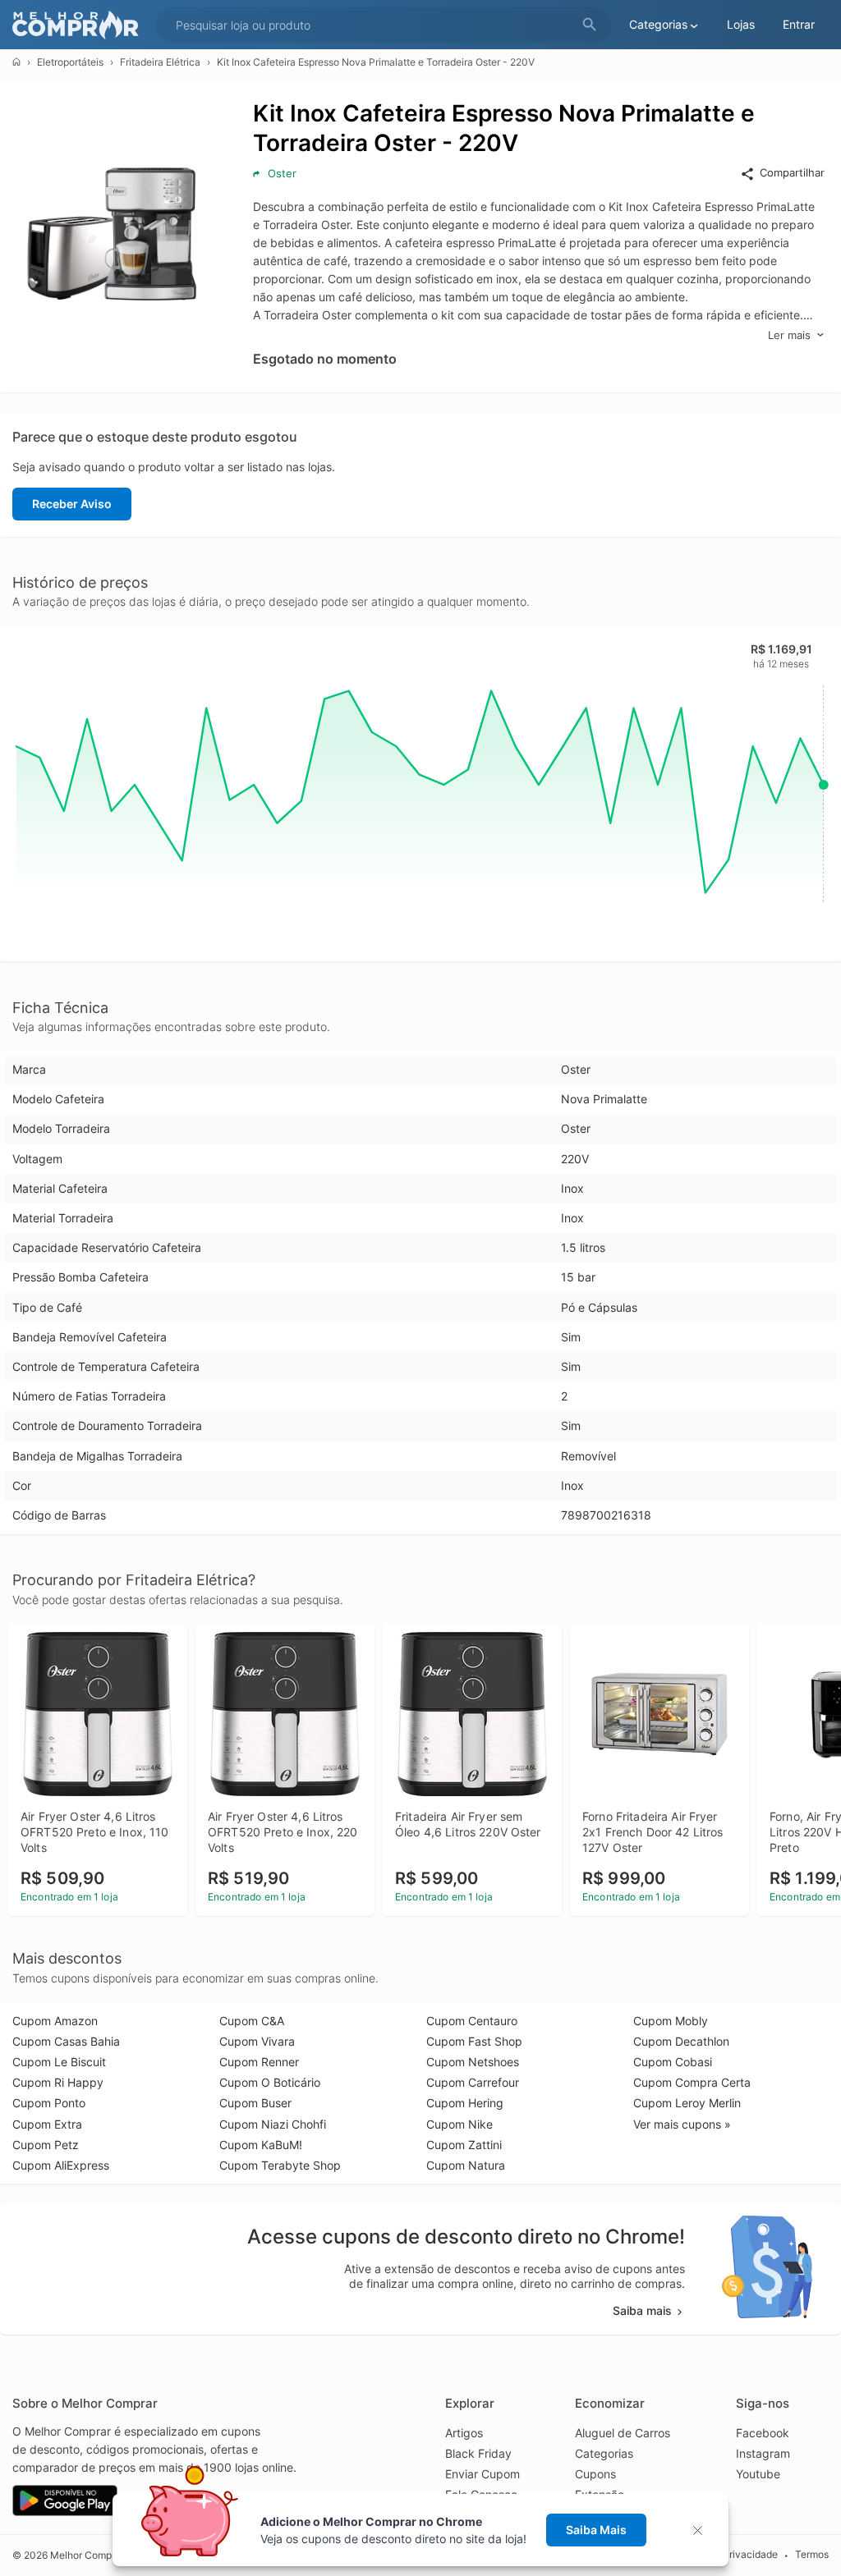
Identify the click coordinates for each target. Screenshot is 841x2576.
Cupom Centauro (472, 2021)
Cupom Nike (460, 2124)
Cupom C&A (252, 2021)
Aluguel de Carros (623, 2433)
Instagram (763, 2453)
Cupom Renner (259, 2062)
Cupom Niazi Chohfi (273, 2124)
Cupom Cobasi (673, 2062)
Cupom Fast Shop (474, 2041)
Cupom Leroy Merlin (687, 2103)
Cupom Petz (46, 2145)
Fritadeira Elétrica (160, 62)
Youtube (758, 2474)
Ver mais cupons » (682, 2124)
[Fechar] (703, 2530)
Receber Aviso (72, 504)
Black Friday (478, 2453)
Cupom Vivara (257, 2041)
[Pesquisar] (590, 25)
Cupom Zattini (464, 2145)
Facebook (763, 2433)
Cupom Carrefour (473, 2082)
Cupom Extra (47, 2124)
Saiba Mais (596, 2530)
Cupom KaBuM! (261, 2145)
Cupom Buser (255, 2103)
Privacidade (750, 2555)
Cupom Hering (465, 2103)
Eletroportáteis (70, 62)
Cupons (595, 2474)
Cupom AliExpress (61, 2165)
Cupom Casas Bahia (66, 2041)
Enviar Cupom (483, 2474)
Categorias (604, 2453)
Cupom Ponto (49, 2103)
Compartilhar (792, 172)
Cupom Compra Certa (692, 2082)
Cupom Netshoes (473, 2062)
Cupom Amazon (55, 2021)
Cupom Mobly (671, 2021)
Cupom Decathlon (681, 2041)
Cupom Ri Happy (58, 2082)
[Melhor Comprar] (80, 25)
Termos (812, 2555)
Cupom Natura (466, 2165)
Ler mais (789, 335)
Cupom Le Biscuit (59, 2062)
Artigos (464, 2433)
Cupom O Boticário (270, 2082)
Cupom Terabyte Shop (280, 2165)
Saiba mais (642, 2310)
